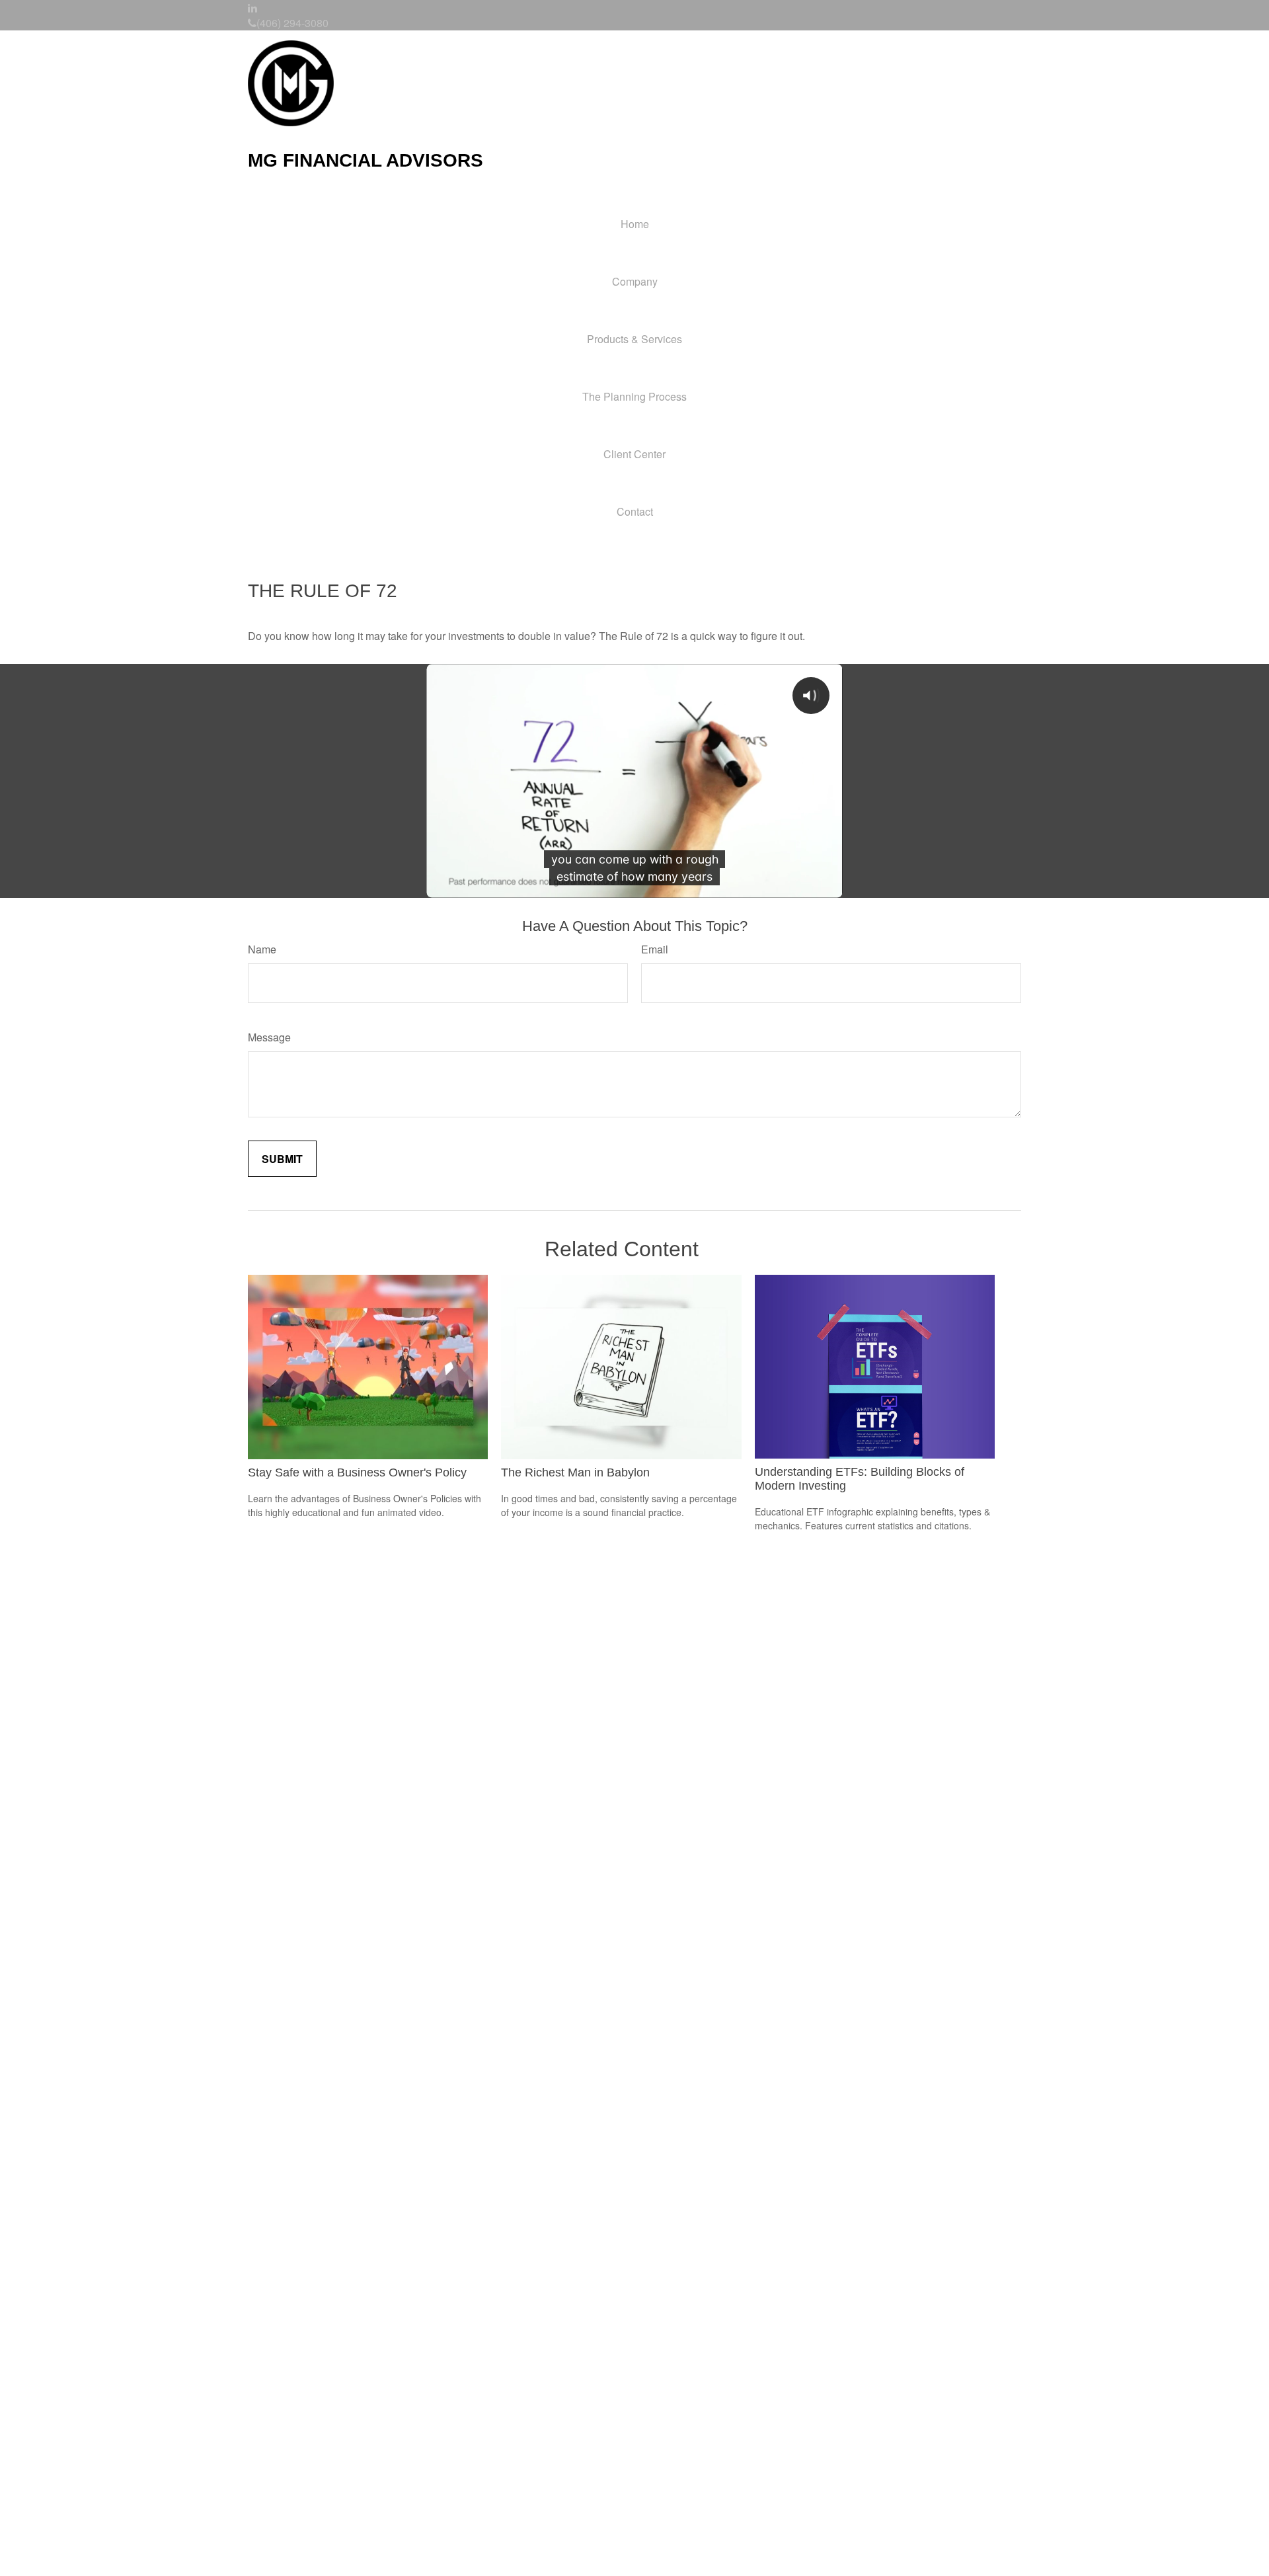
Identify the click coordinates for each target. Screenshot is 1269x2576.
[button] (634, 281)
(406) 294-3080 (292, 23)
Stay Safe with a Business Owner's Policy (357, 1472)
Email (655, 949)
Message (269, 1037)
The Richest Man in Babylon (575, 1472)
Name (262, 949)
